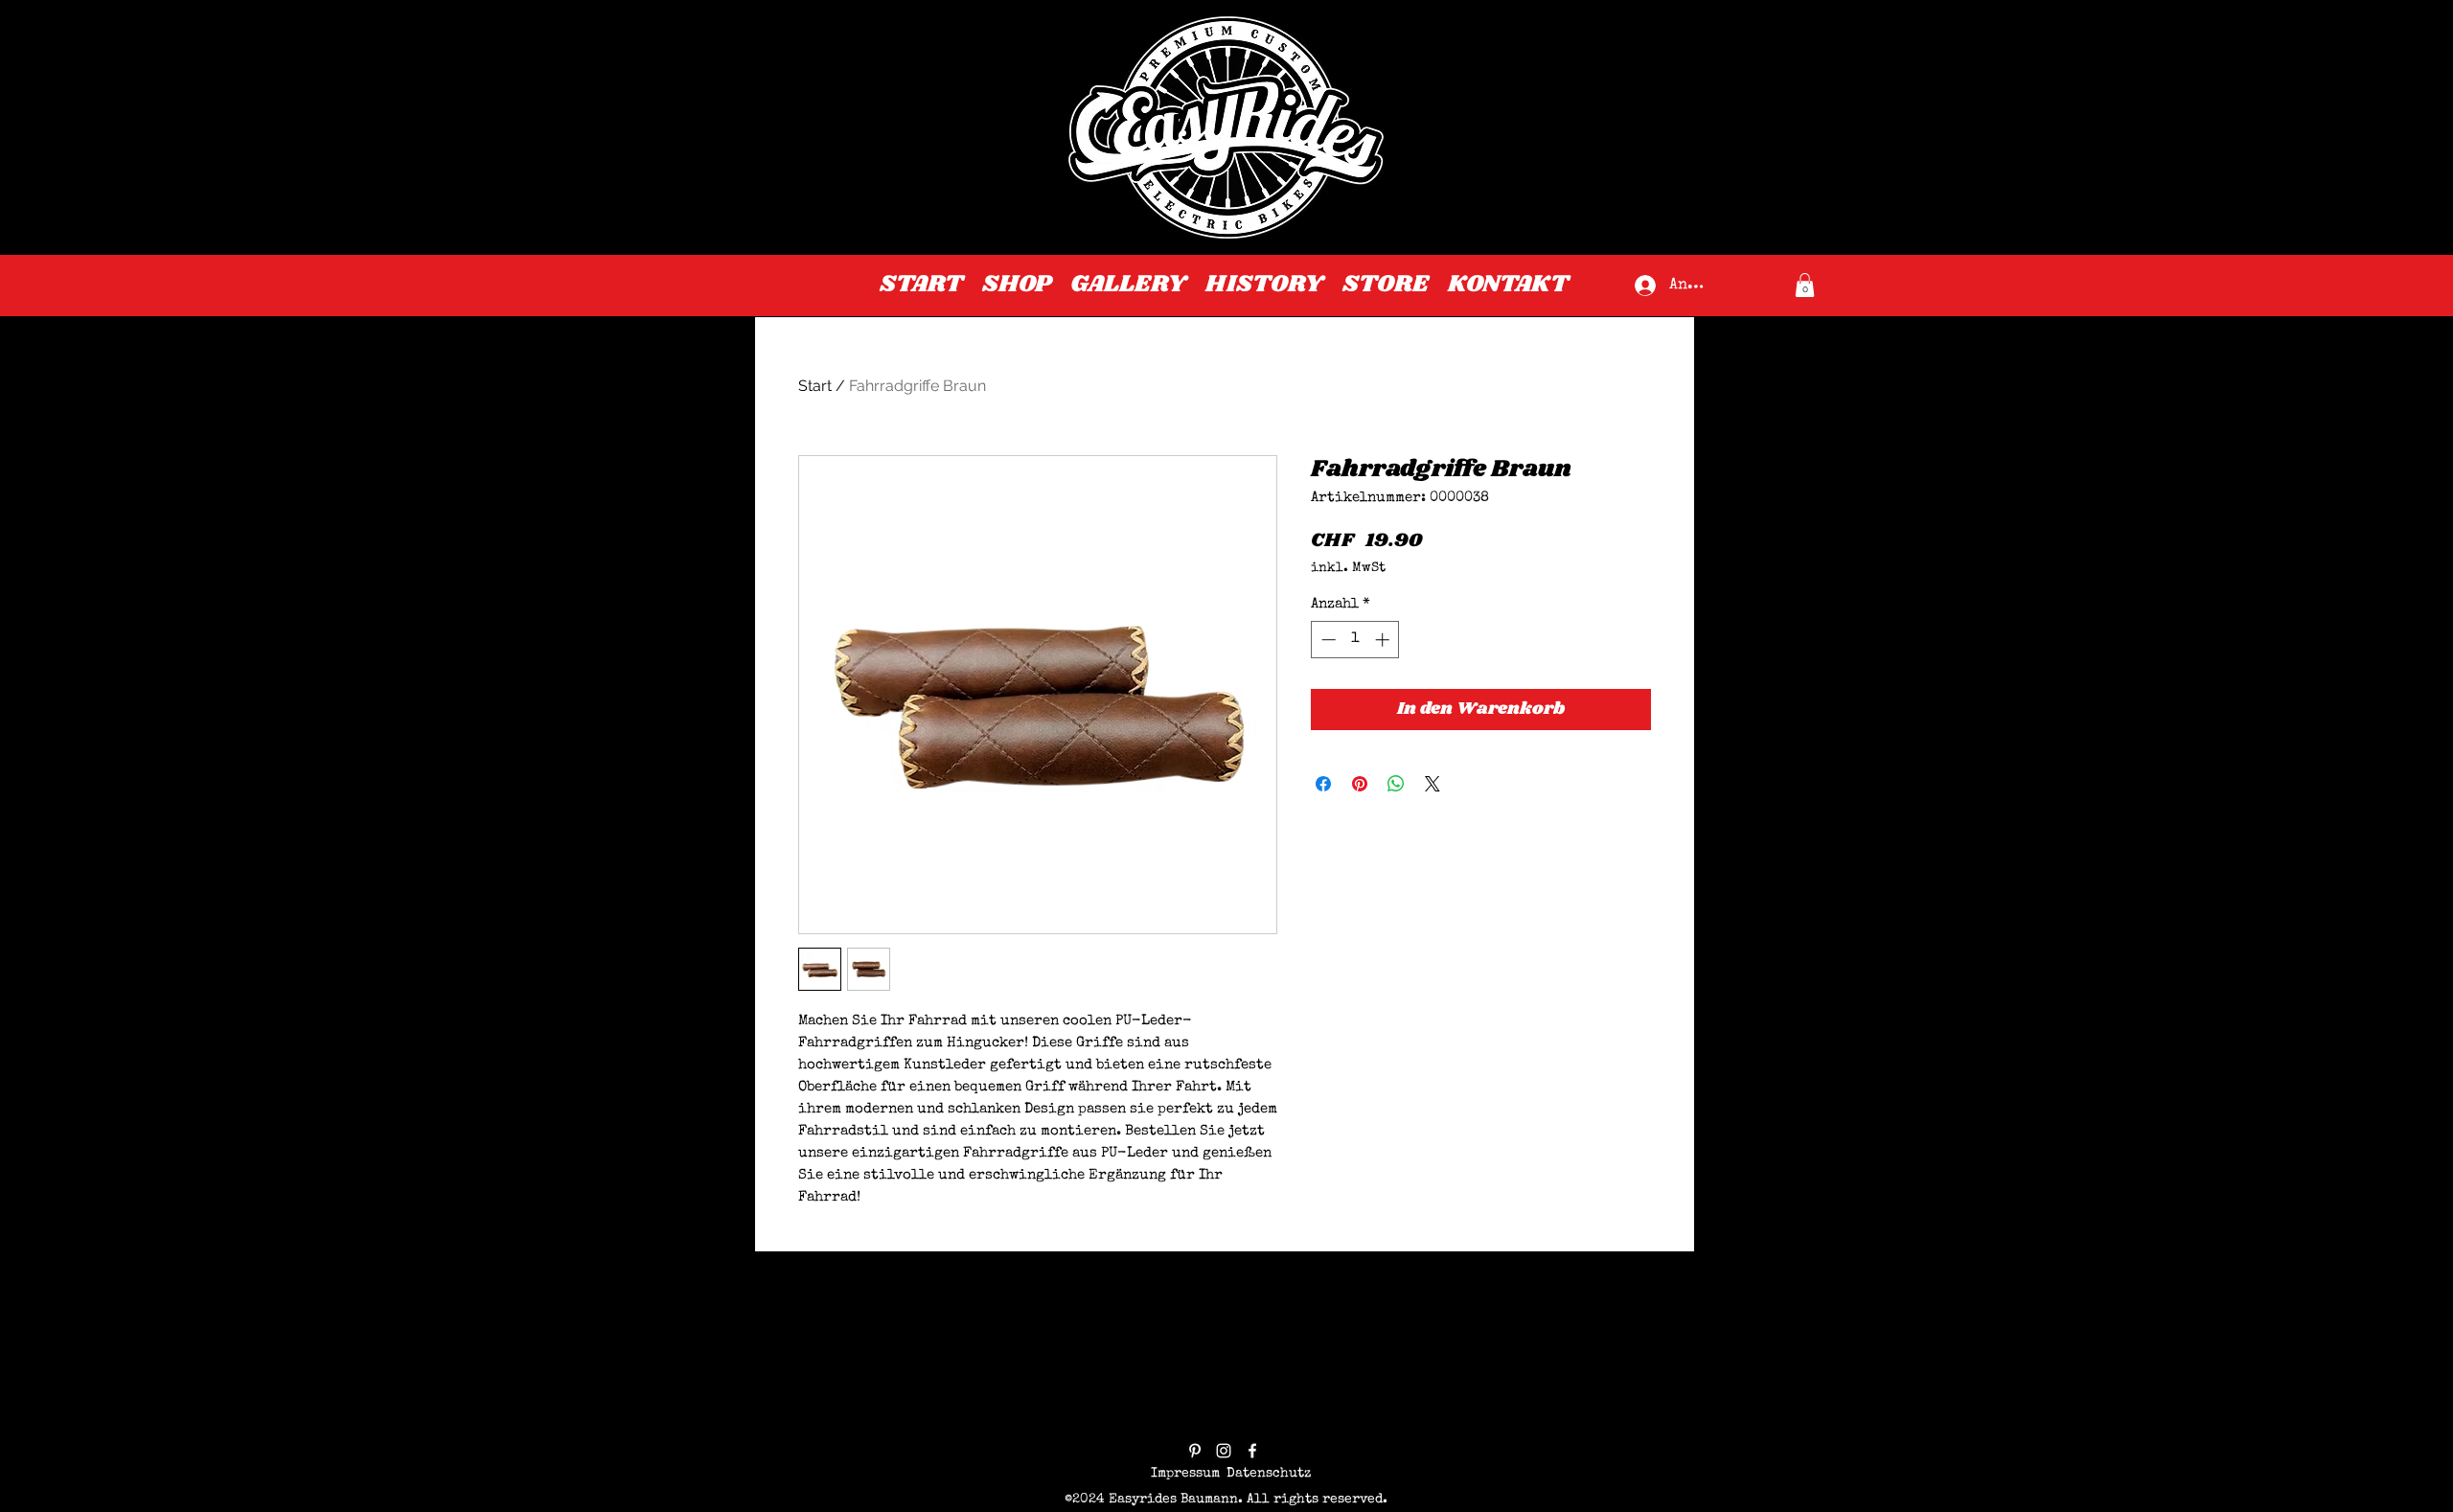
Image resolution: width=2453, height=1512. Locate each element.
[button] (1805, 285)
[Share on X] (1433, 784)
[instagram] (1224, 1451)
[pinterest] (1195, 1451)
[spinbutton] (1355, 640)
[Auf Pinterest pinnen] (1360, 784)
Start (815, 386)
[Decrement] (1327, 640)
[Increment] (1384, 640)
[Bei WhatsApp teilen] (1396, 784)
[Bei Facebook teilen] (1323, 784)
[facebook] (1252, 1451)
